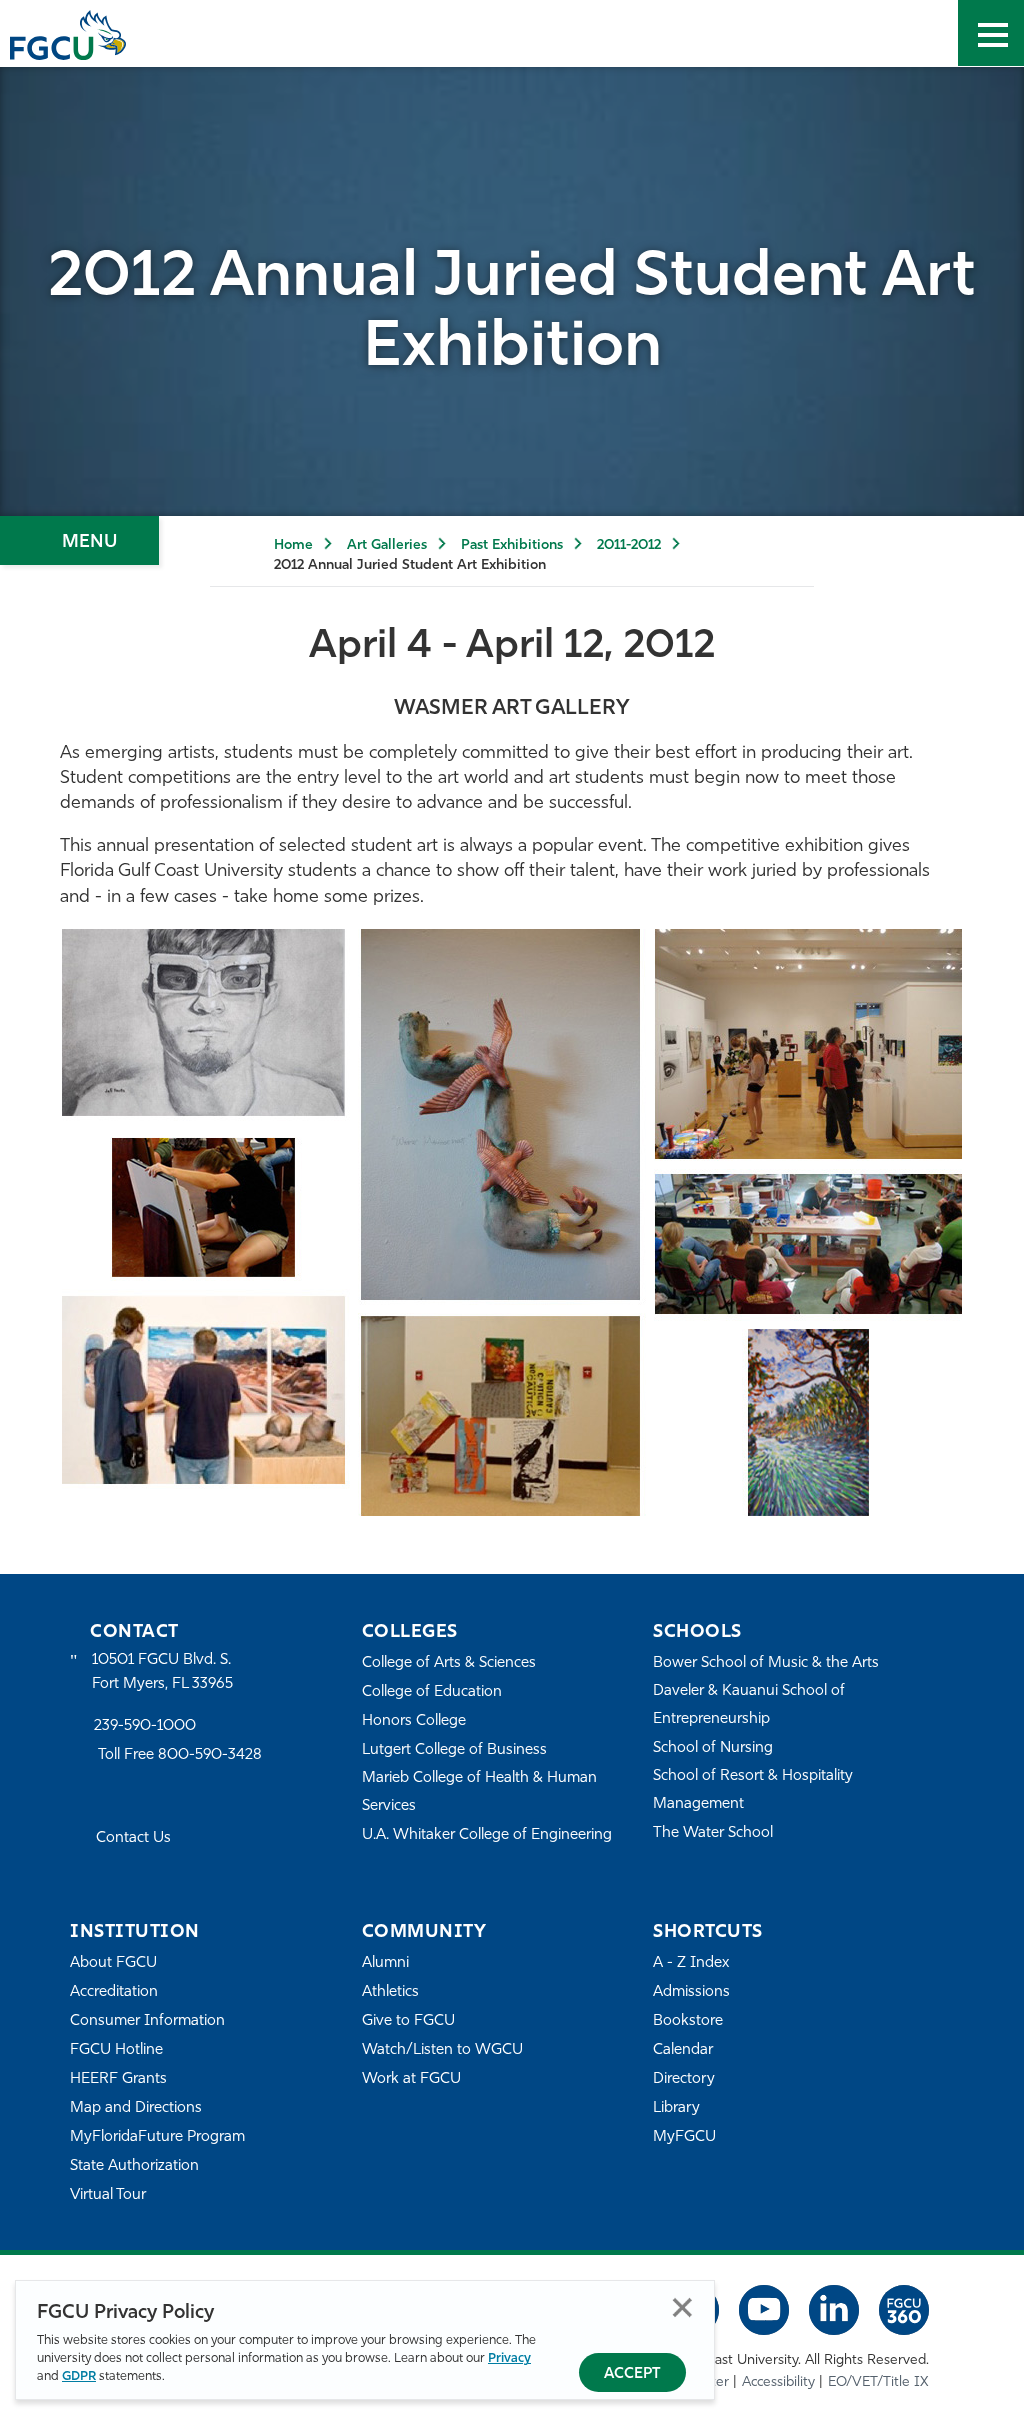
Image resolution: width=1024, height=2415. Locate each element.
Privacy (509, 2358)
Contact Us (133, 1838)
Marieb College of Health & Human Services (479, 1792)
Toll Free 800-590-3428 (180, 1755)
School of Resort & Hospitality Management (753, 1790)
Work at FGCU (411, 2079)
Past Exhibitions (512, 545)
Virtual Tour (108, 2195)
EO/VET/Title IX (878, 2382)
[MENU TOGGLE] (991, 33)
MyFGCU (684, 2137)
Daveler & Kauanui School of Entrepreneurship (749, 1705)
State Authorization (134, 2166)
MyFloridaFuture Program (157, 2137)
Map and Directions (136, 2108)
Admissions (691, 1992)
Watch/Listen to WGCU (442, 2050)
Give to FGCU (408, 2021)
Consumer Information (147, 2021)
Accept (632, 2374)
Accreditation (114, 1992)
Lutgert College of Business (454, 1750)
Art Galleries (387, 545)
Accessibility (778, 2382)
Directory (684, 2079)
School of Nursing (713, 1748)
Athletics (390, 1992)
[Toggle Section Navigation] (79, 540)
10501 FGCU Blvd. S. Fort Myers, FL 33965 (162, 1672)
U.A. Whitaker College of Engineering (487, 1835)
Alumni (385, 1963)
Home (293, 545)
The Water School (713, 1833)
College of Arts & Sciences (449, 1663)
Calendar (683, 2050)
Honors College (414, 1721)
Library (676, 2108)
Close (682, 2307)
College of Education (432, 1692)
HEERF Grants (118, 2079)
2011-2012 (629, 545)
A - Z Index (691, 1963)
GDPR (79, 2376)
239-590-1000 (145, 1726)
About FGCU (113, 1963)
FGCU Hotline (116, 2050)
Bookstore (688, 2021)
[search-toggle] (925, 33)
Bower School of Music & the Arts (766, 1663)
